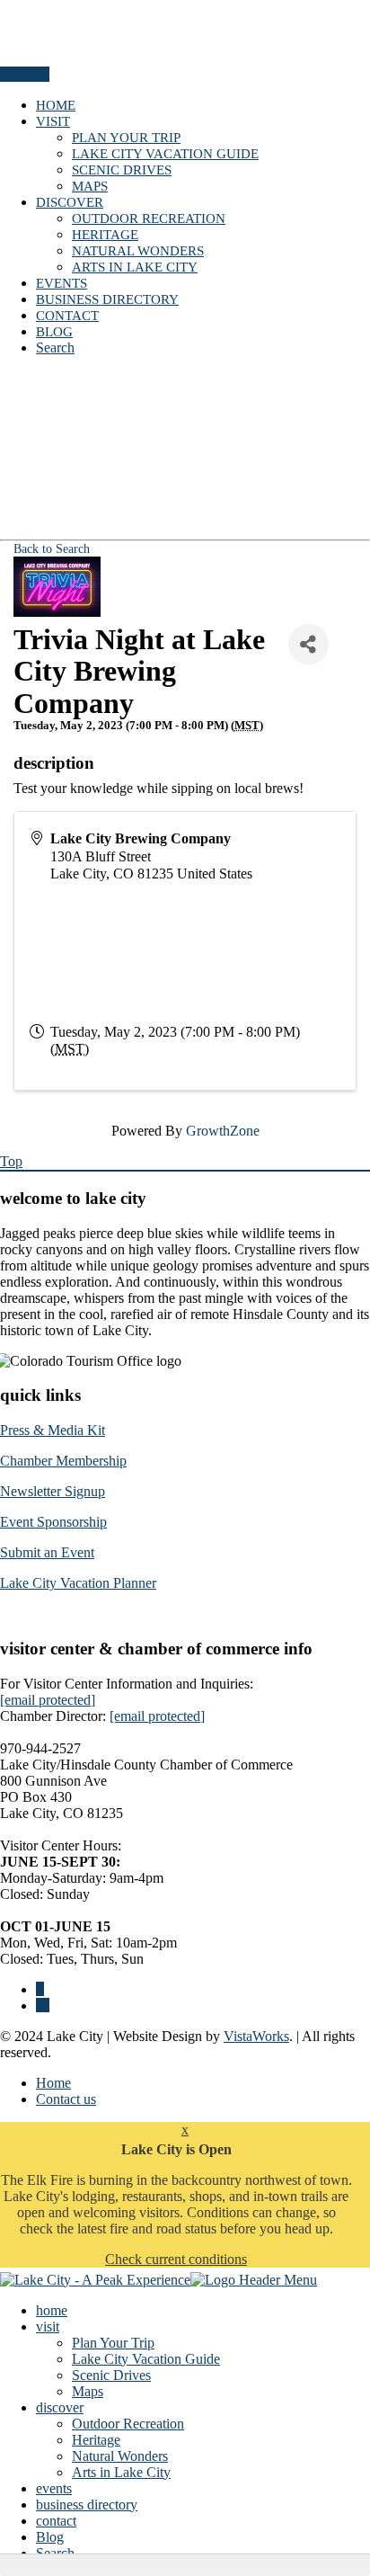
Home (53, 2083)
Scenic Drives (122, 170)
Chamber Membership (63, 1461)
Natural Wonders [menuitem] (120, 2456)
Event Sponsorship (53, 1522)
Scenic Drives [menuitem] (111, 2375)
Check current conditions (176, 2259)
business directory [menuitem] (87, 2505)
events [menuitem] (54, 2488)
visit (53, 121)
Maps (90, 186)
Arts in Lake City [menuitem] (121, 2472)
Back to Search (52, 548)
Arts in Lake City (135, 267)
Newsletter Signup (53, 1491)
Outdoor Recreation (149, 218)
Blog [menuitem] (50, 2537)
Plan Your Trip (126, 138)
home (56, 105)
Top (11, 1161)
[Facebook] (40, 1989)
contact (67, 316)
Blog (54, 332)
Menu (18, 74)
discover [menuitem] (60, 2407)
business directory (107, 299)
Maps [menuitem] (88, 2391)
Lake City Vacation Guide (165, 154)
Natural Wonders (138, 251)
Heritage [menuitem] (96, 2440)
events (62, 283)
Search (55, 348)
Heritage (105, 235)
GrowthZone (223, 1131)
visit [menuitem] (48, 2326)
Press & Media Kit (53, 1430)
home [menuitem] (52, 2310)
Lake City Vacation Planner (78, 1583)
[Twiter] (43, 2006)
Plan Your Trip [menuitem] (113, 2343)
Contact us (66, 2099)
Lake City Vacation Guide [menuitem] (146, 2359)
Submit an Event (47, 1552)
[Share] (308, 644)
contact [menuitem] (56, 2521)
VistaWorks (256, 2036)
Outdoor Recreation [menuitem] (128, 2424)
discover (70, 202)
